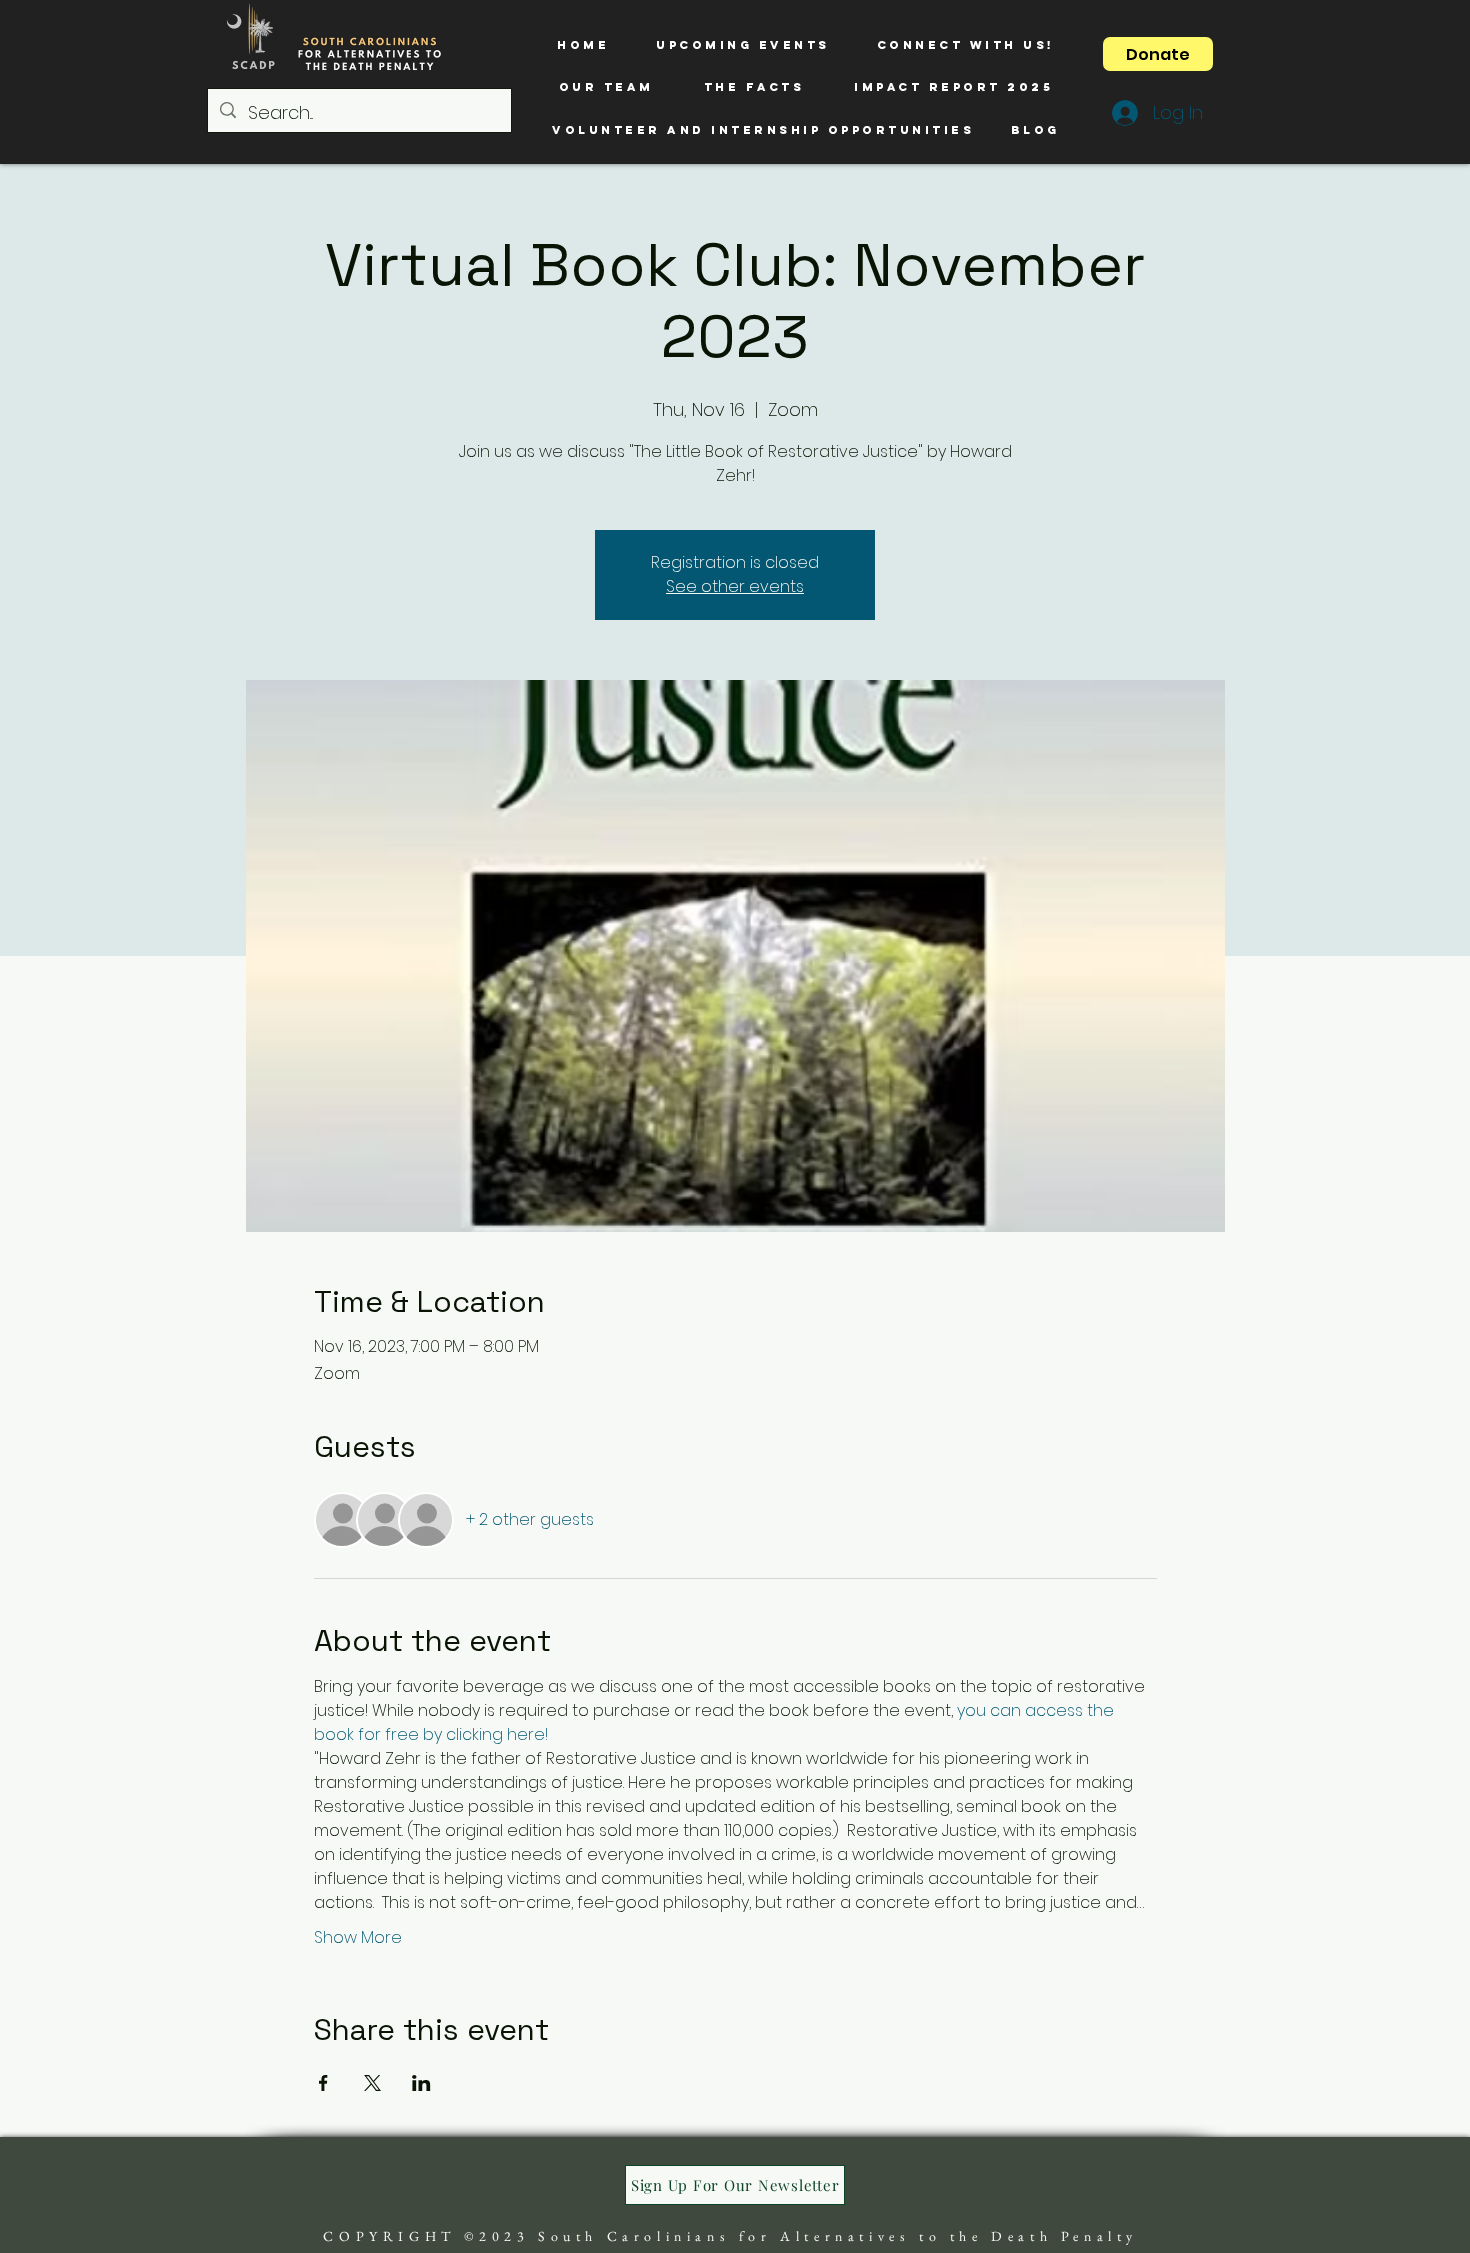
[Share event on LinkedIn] (421, 2083)
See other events (735, 586)
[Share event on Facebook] (323, 2083)
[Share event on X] (372, 2083)
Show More (358, 1938)
